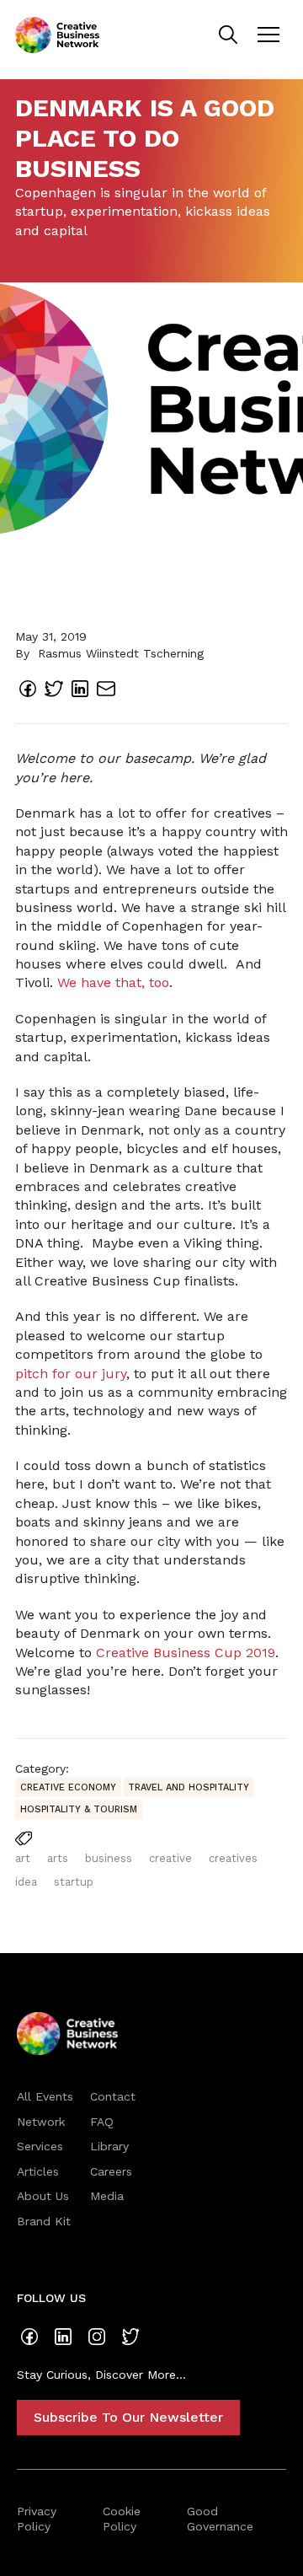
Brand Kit (44, 2221)
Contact (113, 2096)
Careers (111, 2171)
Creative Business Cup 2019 (186, 1653)
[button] (268, 35)
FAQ (102, 2122)
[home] (57, 35)
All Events (45, 2096)
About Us (43, 2196)
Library (109, 2146)
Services (40, 2146)
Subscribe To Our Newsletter (128, 2417)
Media (107, 2196)
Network (41, 2122)
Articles (38, 2171)
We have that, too (113, 982)
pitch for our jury (71, 1374)
